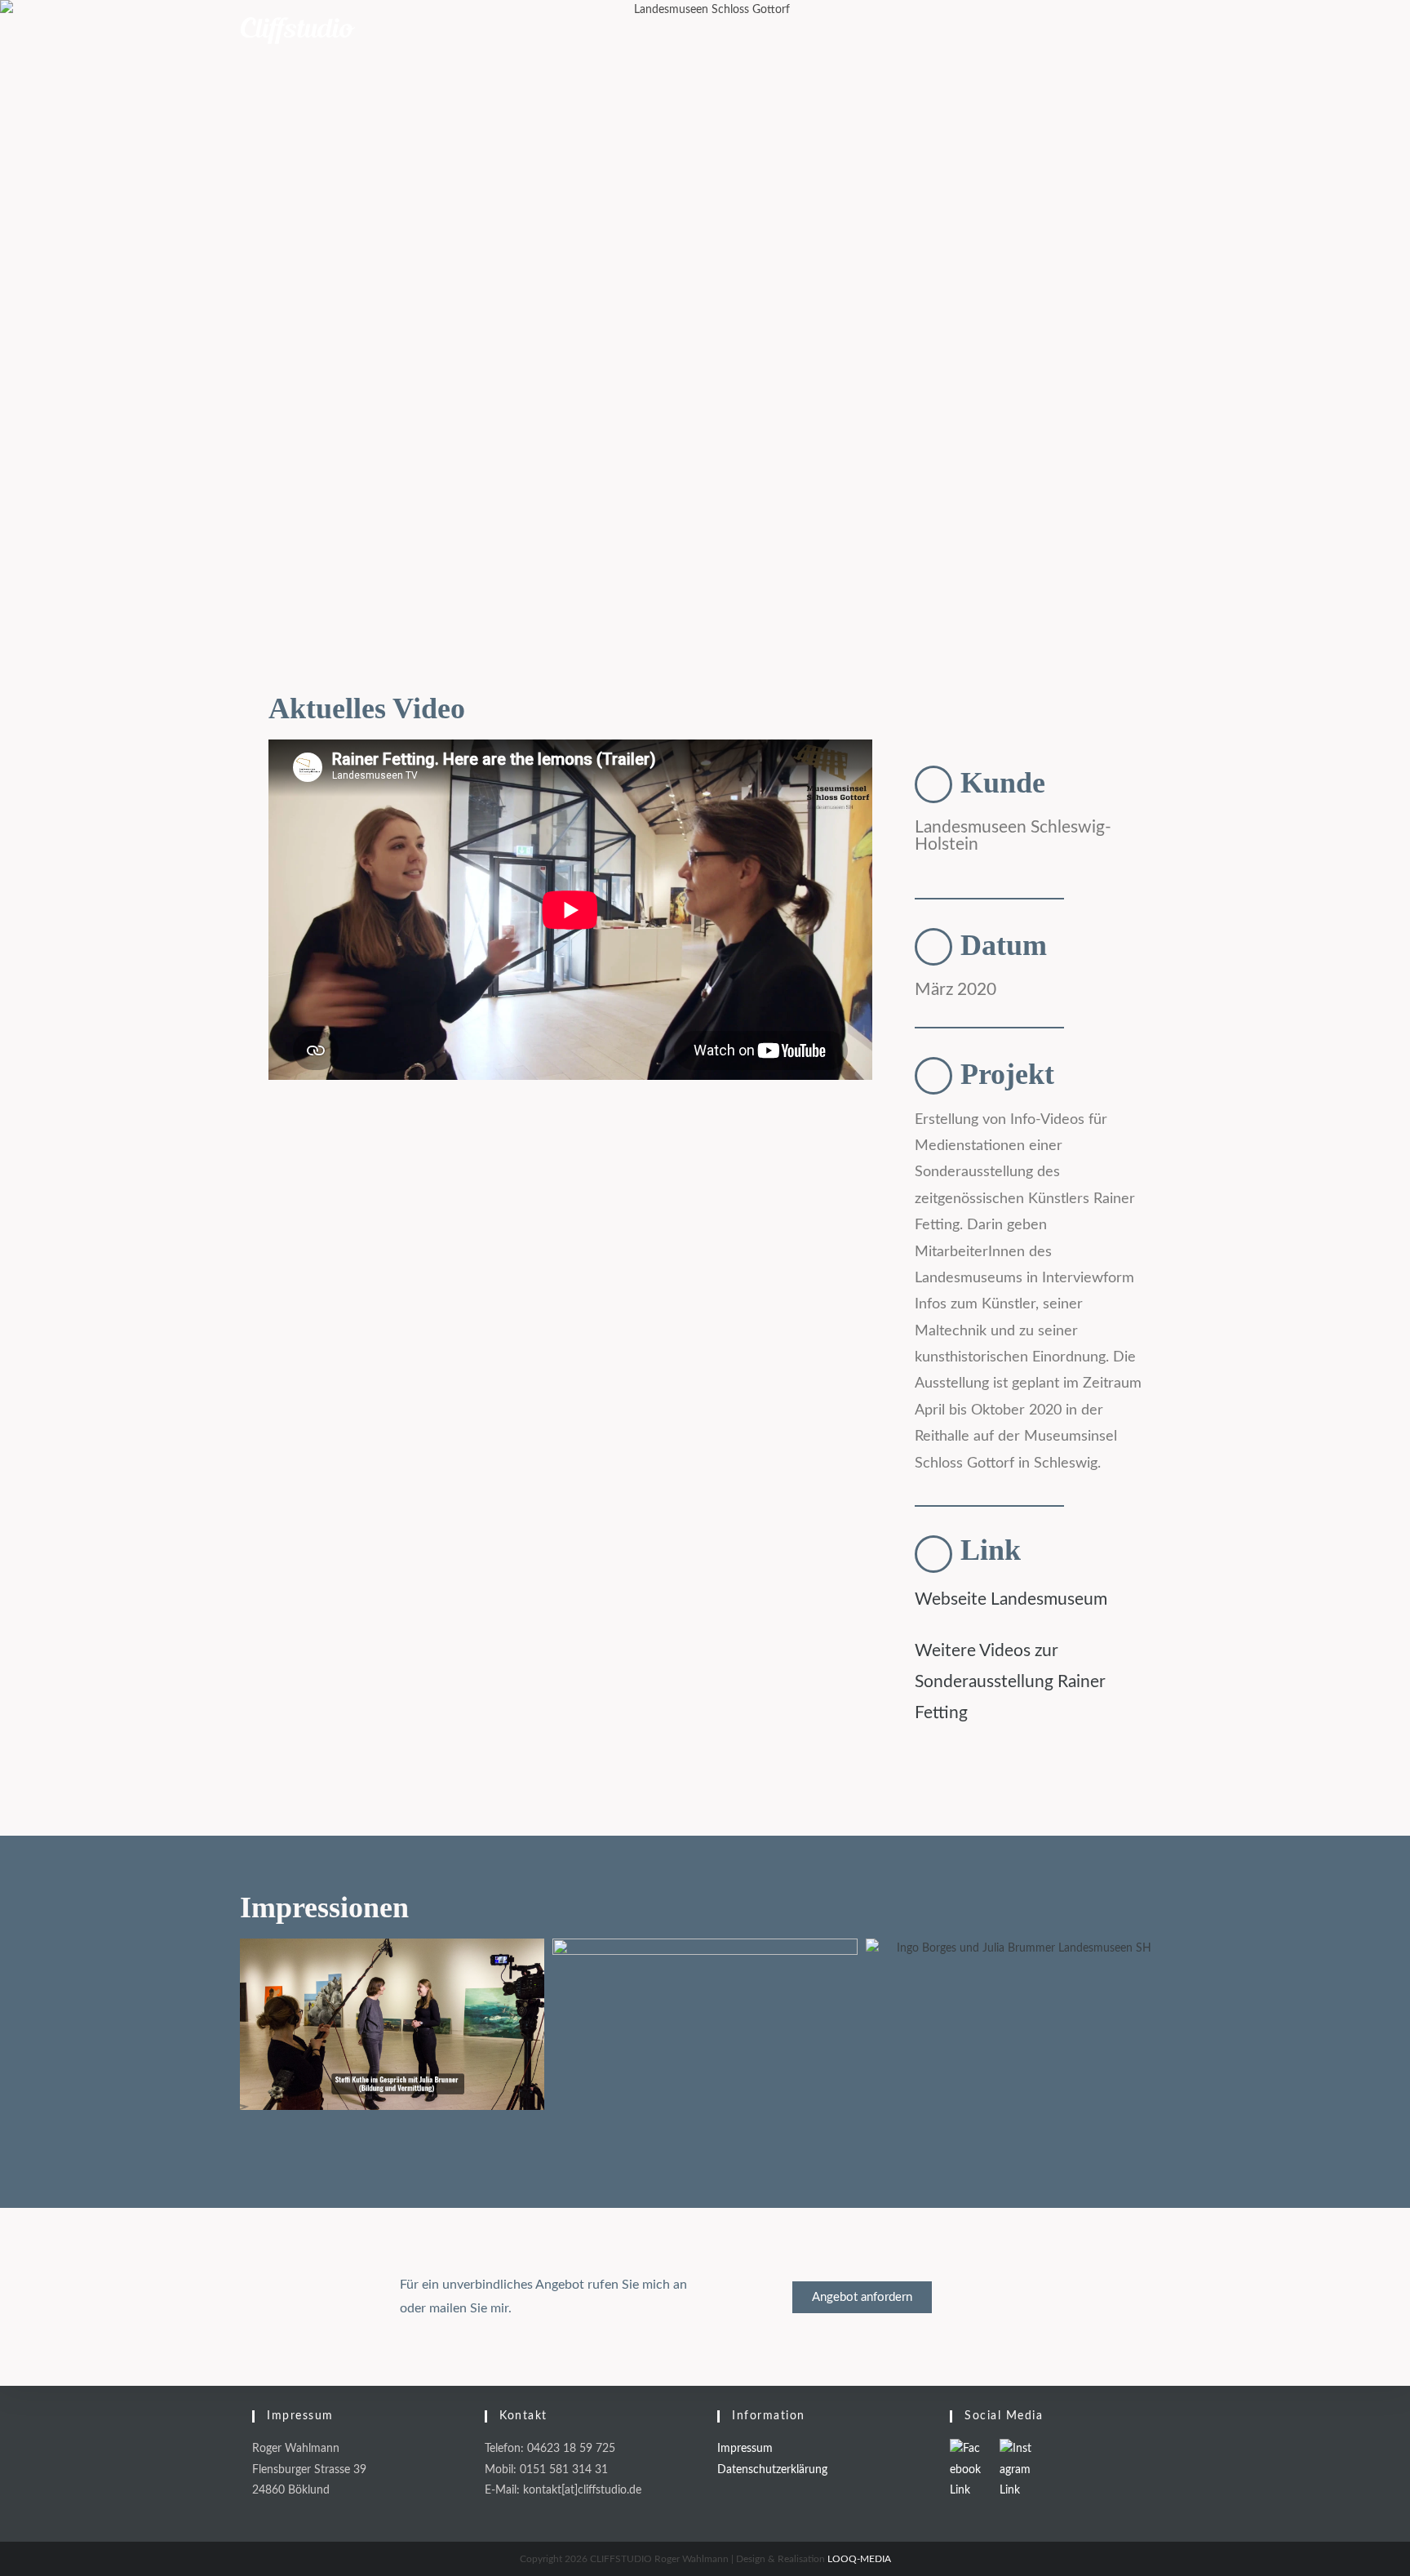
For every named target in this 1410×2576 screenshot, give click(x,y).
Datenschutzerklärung (772, 2470)
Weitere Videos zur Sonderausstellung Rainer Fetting (1010, 1682)
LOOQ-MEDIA (859, 2559)
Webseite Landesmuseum (1011, 1599)
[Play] (570, 1178)
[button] (283, 1178)
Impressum (745, 2449)
